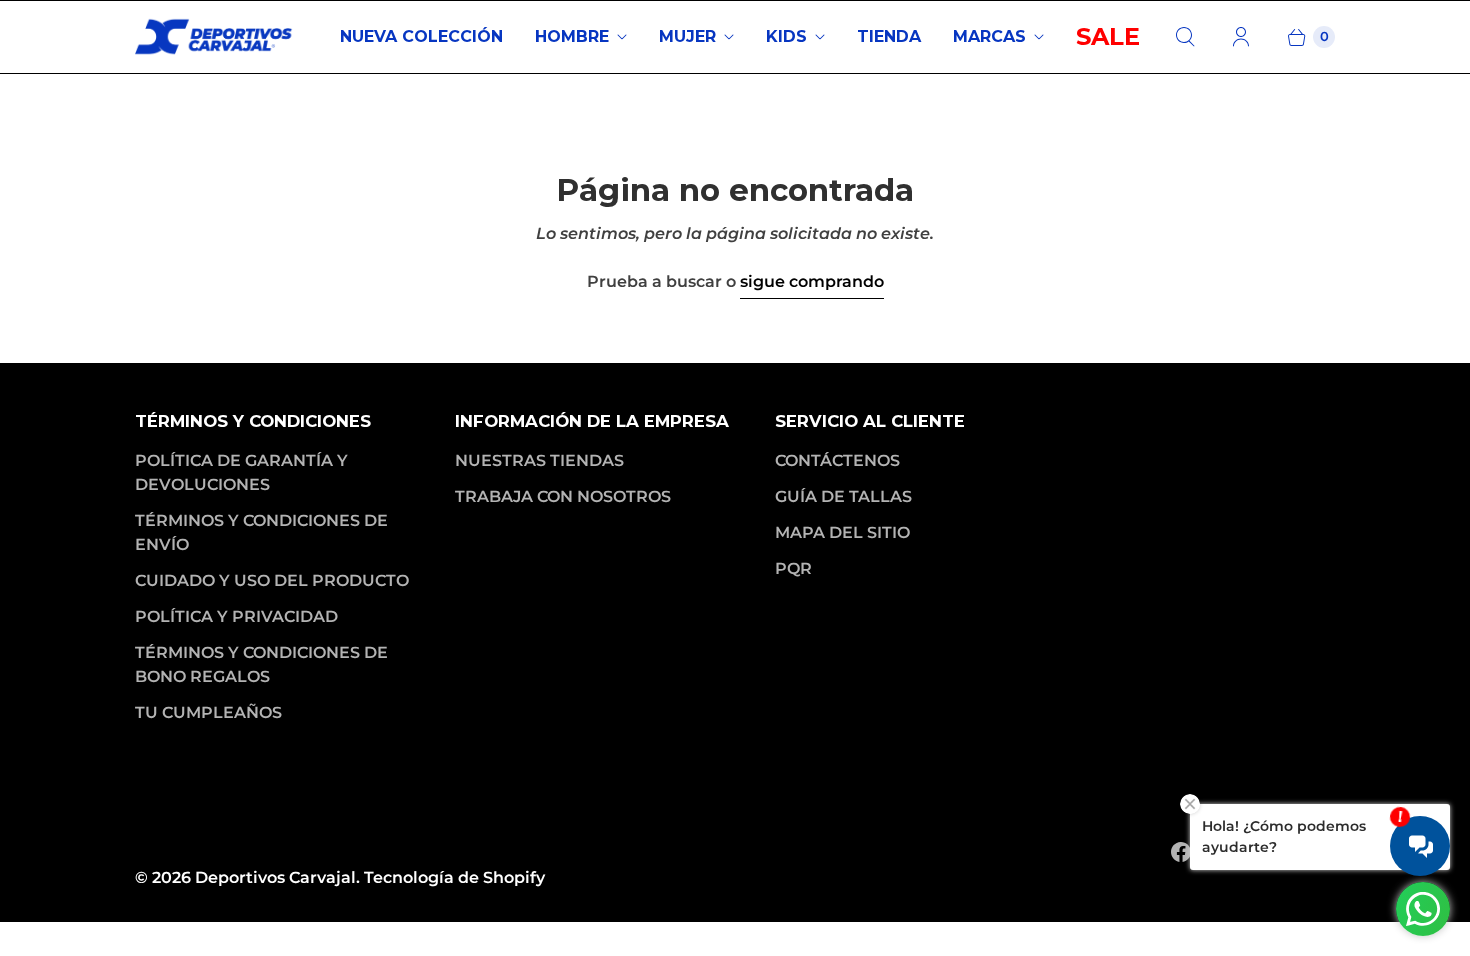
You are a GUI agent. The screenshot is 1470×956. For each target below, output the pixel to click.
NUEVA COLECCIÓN (421, 36)
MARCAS (989, 36)
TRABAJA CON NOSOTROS (563, 496)
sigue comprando (812, 281)
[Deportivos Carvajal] (215, 37)
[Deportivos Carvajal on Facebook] (1181, 852)
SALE (1108, 36)
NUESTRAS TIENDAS (539, 460)
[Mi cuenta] (1241, 37)
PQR (793, 568)
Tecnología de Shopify (454, 877)
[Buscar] (1185, 37)
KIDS (786, 36)
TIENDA (889, 36)
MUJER (687, 36)
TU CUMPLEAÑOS (208, 712)
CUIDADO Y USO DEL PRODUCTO (272, 580)
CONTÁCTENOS (837, 460)
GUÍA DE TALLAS (843, 496)
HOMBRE (572, 36)
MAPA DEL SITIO (842, 532)
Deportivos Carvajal (275, 877)
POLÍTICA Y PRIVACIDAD (236, 616)
